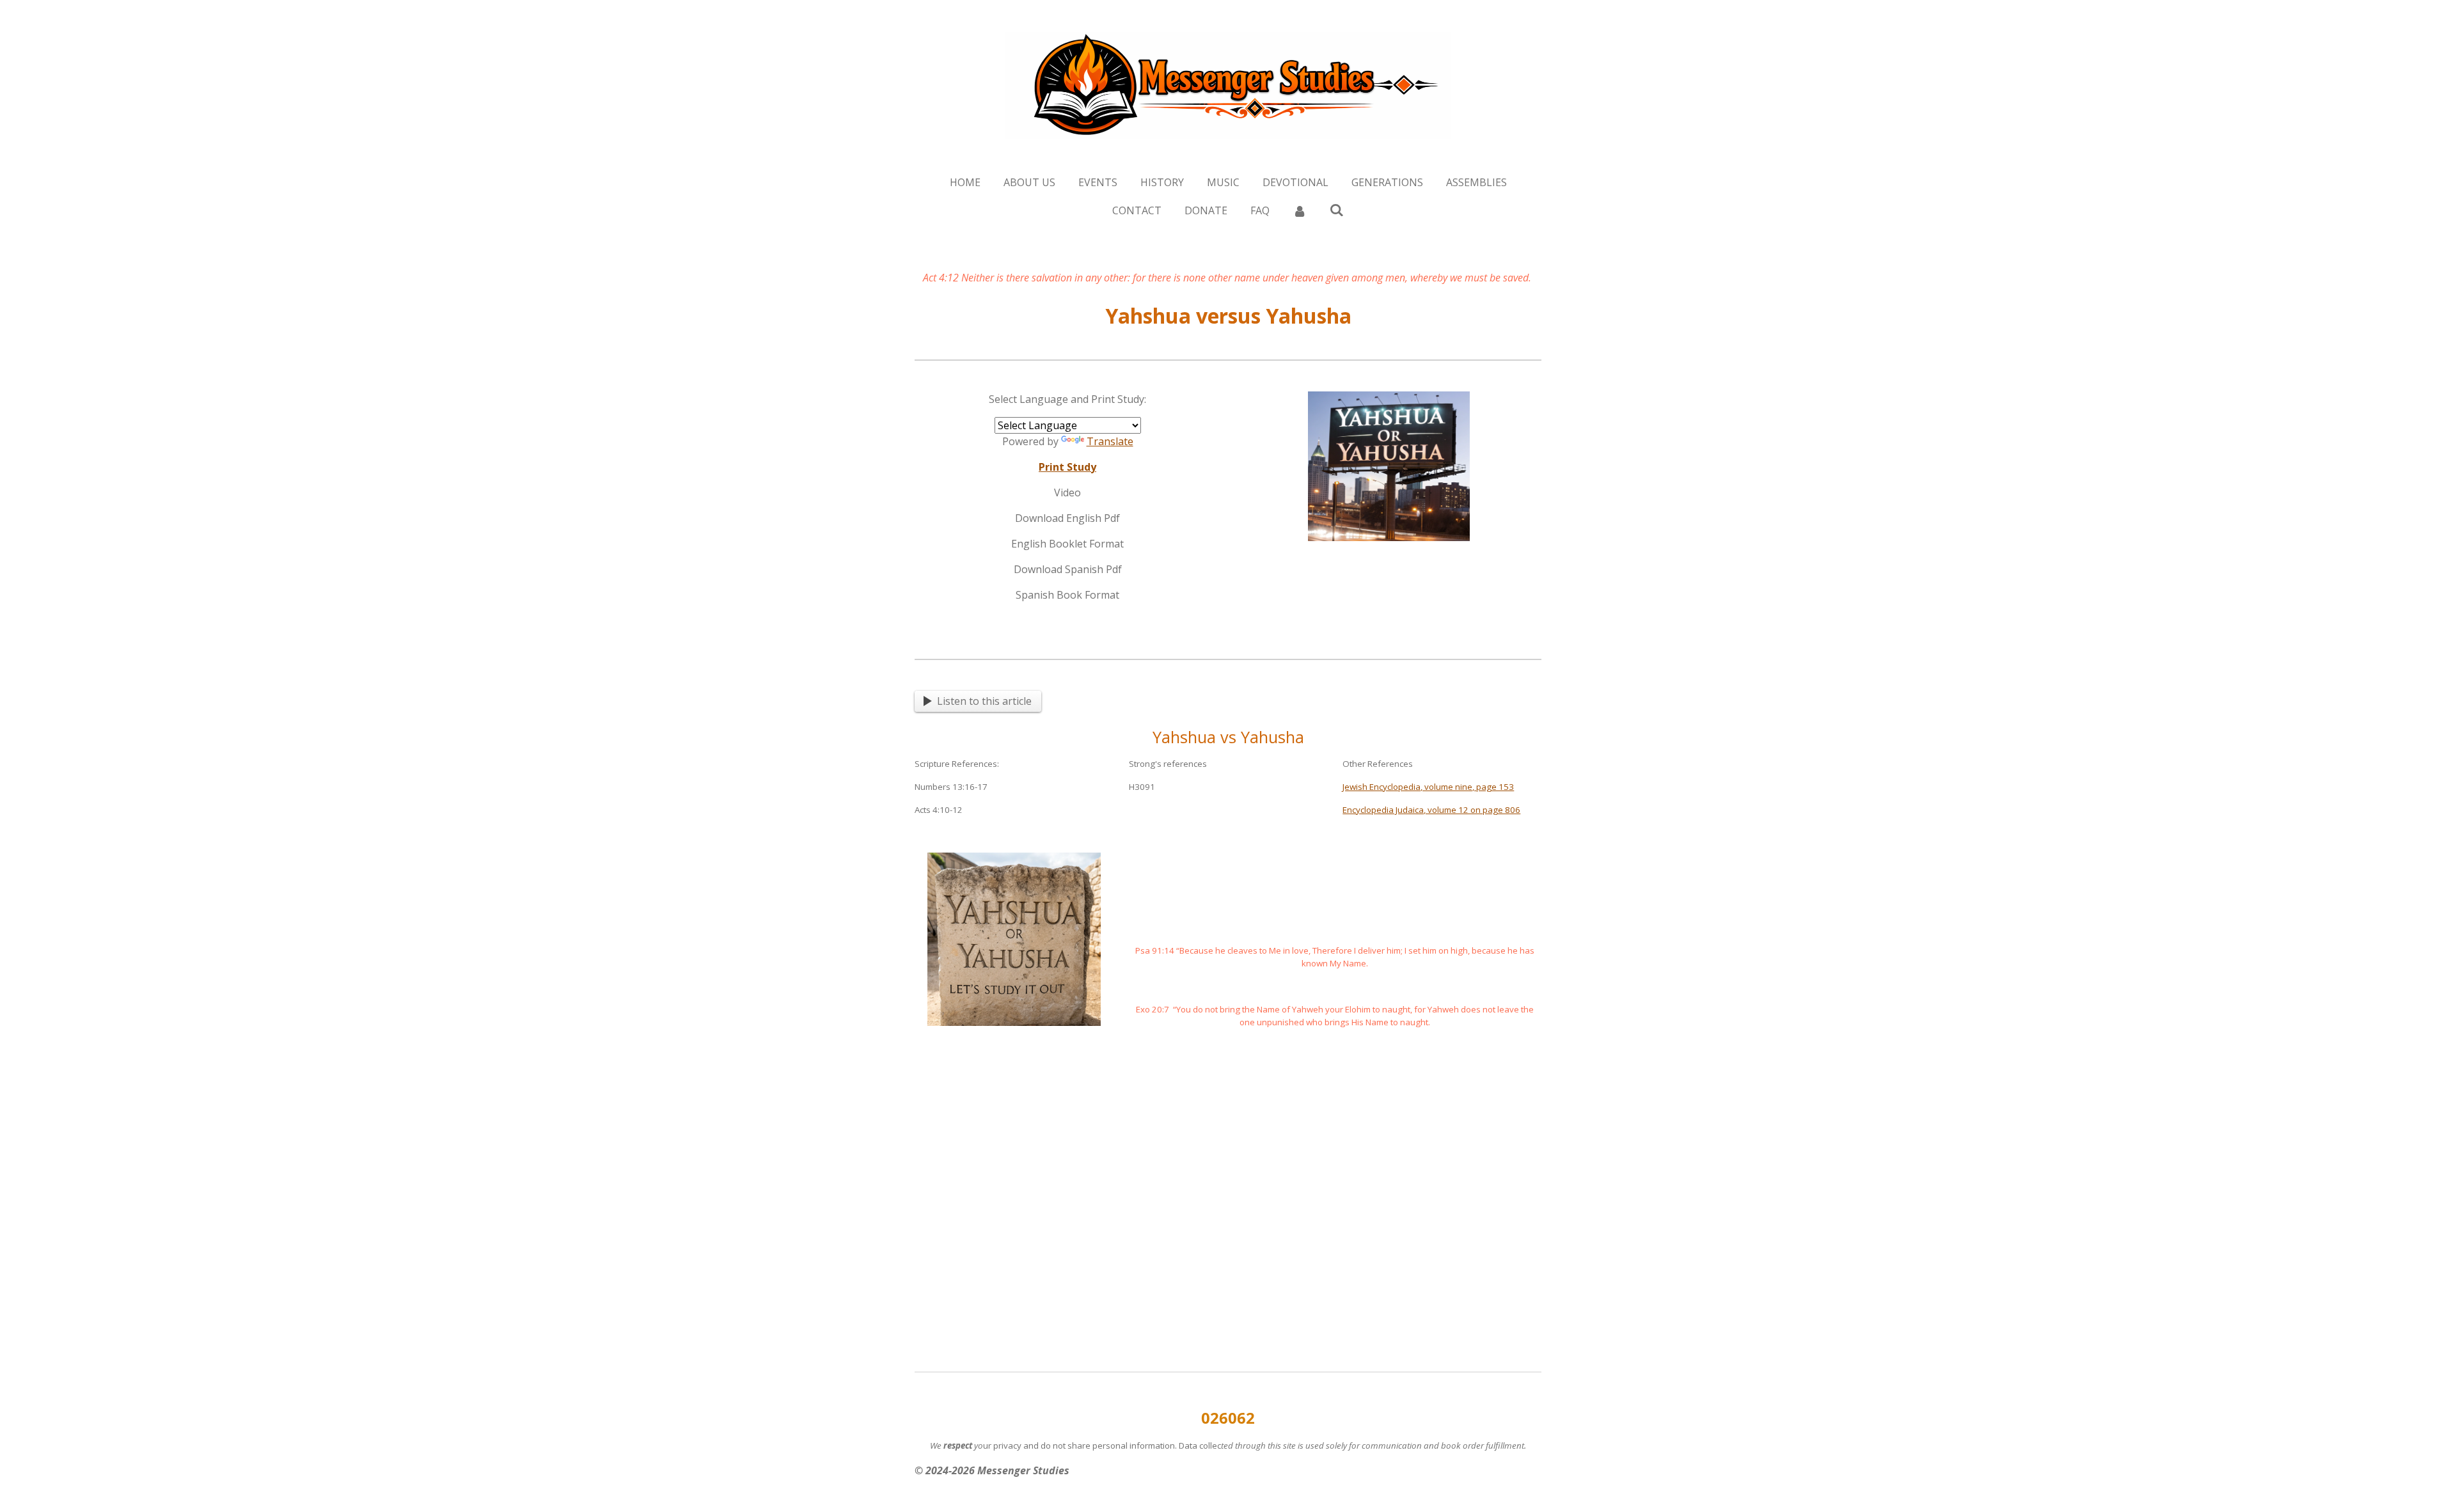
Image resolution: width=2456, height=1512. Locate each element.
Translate (1110, 441)
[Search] (1337, 210)
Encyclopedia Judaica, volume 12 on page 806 (1431, 810)
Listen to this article (984, 701)
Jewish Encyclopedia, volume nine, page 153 (1428, 787)
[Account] (1300, 210)
